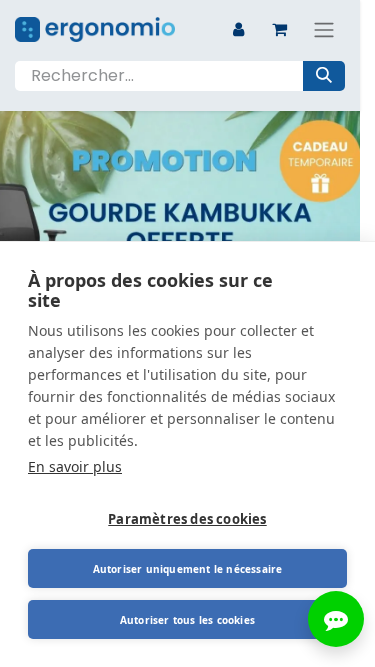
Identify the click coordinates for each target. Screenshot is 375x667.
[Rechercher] (324, 76)
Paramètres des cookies (187, 519)
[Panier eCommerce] (279, 29)
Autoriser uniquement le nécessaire (188, 569)
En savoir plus (75, 466)
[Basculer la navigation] (324, 29)
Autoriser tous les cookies (187, 620)
